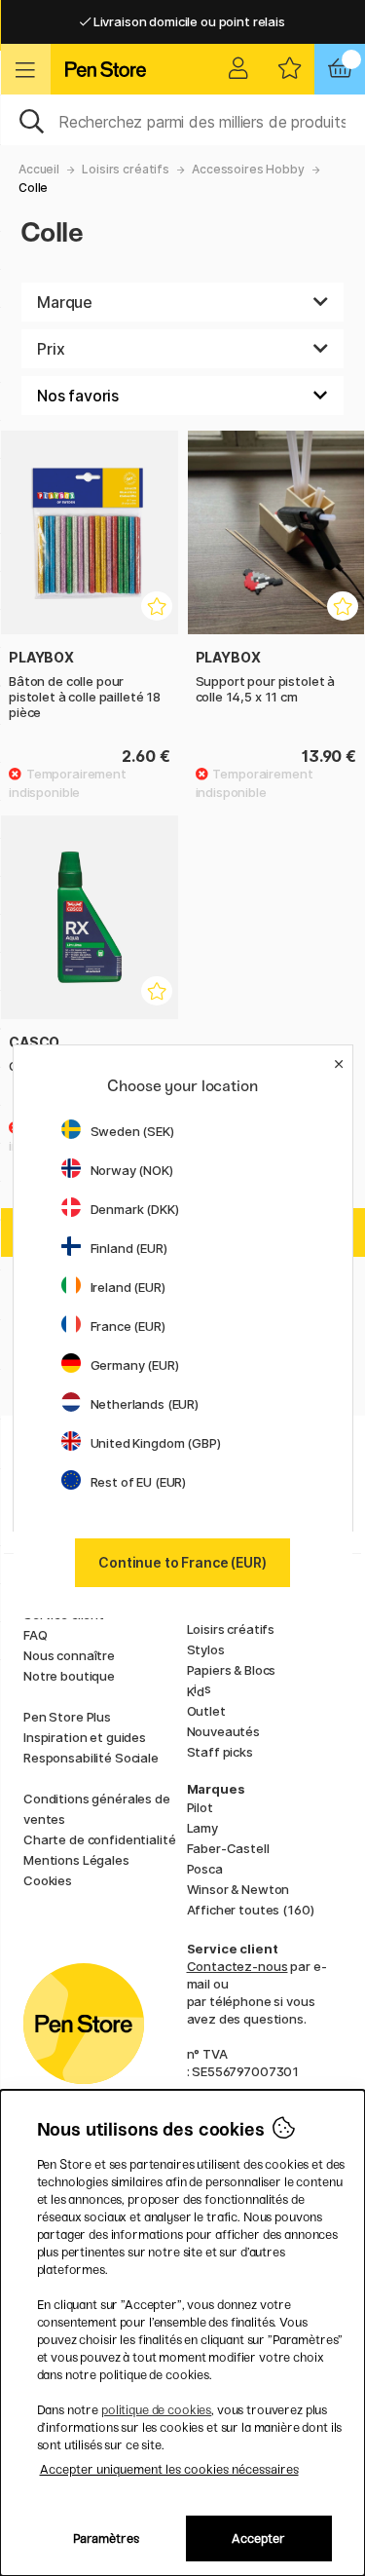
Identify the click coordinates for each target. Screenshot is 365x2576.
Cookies (48, 1880)
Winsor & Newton (238, 1889)
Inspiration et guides (85, 1737)
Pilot (200, 1807)
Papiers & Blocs (232, 1670)
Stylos (206, 1649)
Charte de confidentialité (99, 1839)
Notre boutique (69, 1676)
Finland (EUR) (129, 1248)
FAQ (36, 1635)
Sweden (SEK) (132, 1131)
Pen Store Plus (67, 1717)
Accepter (258, 2538)
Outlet (206, 1711)
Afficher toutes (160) (251, 1910)
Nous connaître (69, 1655)
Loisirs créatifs (126, 169)
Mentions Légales (76, 1860)
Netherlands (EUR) (145, 1404)
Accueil (39, 169)
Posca (205, 1869)
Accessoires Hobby (248, 169)
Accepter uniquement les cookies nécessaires (169, 2469)
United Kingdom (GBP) (156, 1443)
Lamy (202, 1828)
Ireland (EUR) (128, 1287)
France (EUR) (128, 1326)
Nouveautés (224, 1731)
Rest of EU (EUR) (139, 1482)
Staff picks (220, 1752)
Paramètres (106, 2538)
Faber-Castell (228, 1848)
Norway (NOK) (132, 1170)
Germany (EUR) (135, 1365)
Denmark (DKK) (135, 1209)
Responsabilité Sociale (91, 1758)
